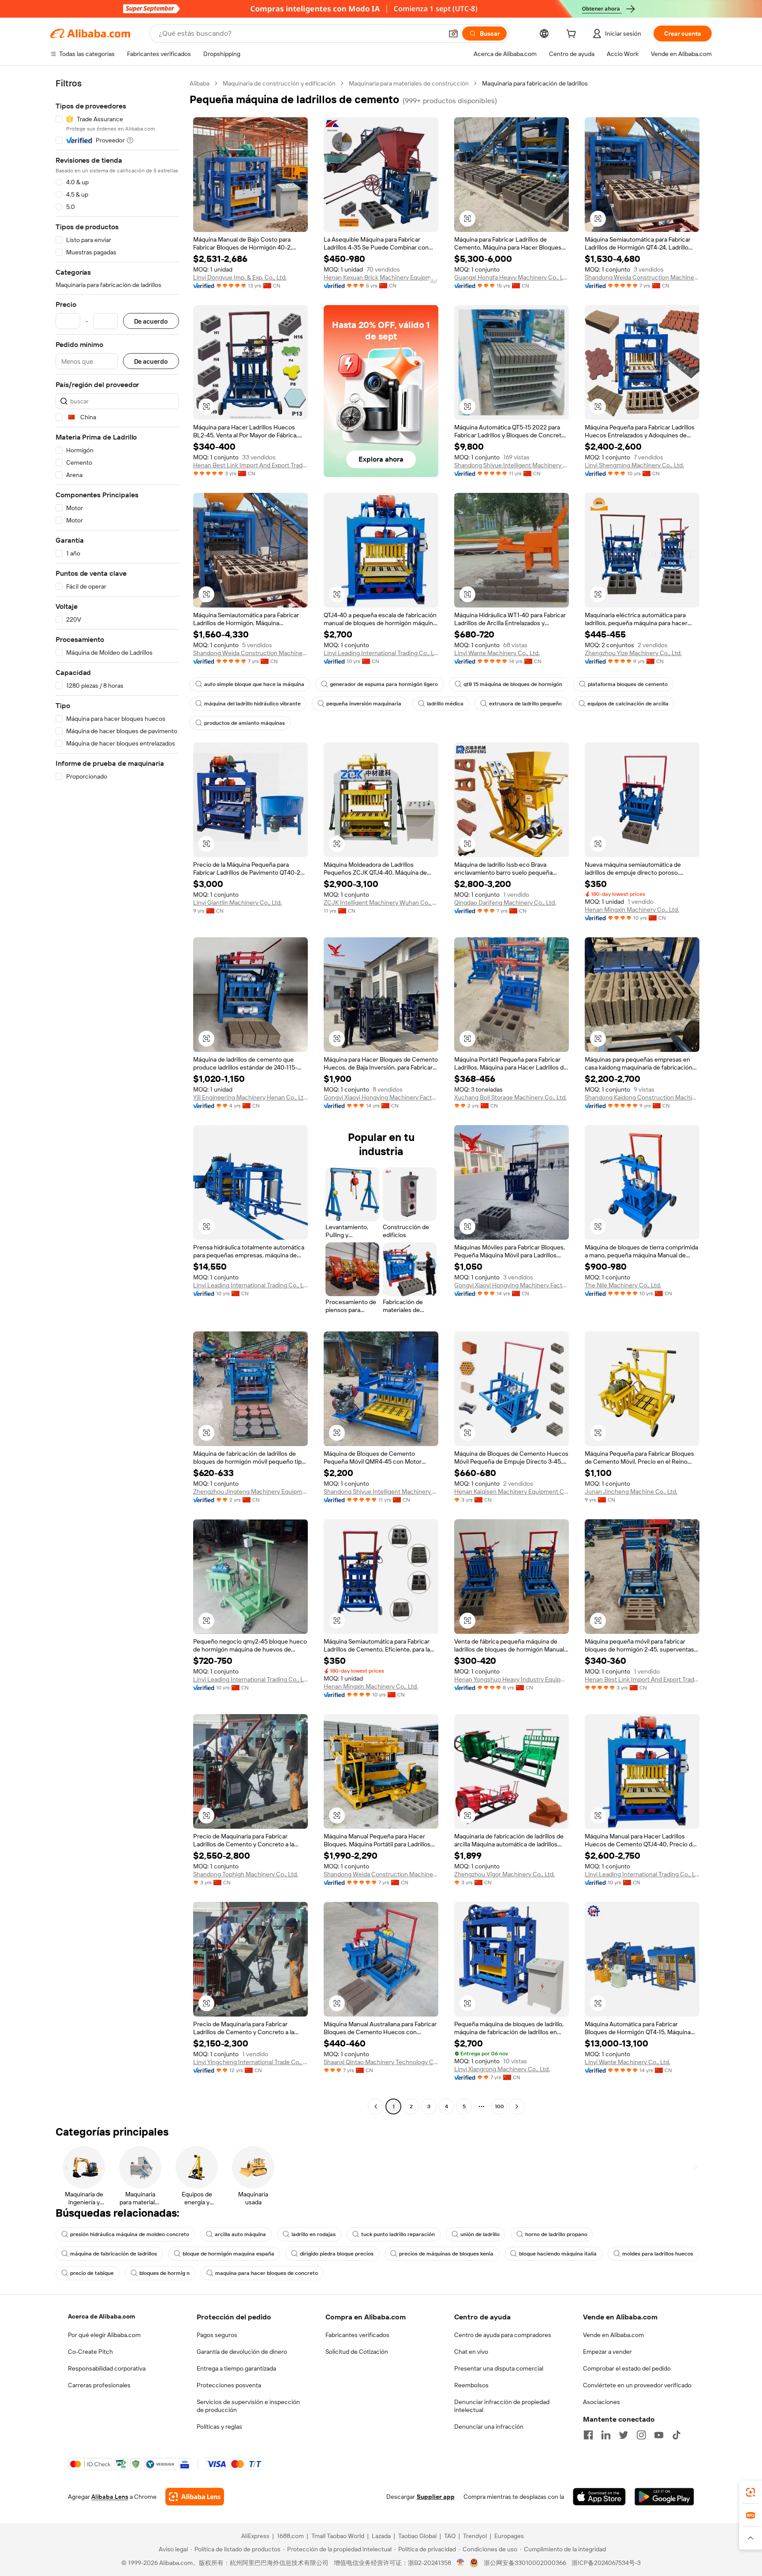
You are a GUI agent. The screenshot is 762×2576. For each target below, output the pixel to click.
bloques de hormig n (164, 2273)
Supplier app (436, 2497)
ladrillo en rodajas (314, 2234)
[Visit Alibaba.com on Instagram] (641, 2435)
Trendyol (475, 2536)
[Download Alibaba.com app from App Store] (599, 2497)
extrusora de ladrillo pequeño (525, 704)
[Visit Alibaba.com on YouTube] (659, 2435)
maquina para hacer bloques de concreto (267, 2273)
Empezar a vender (607, 2352)
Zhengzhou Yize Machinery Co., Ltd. (633, 653)
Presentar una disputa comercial (499, 2368)
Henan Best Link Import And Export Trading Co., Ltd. (250, 465)
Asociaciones (601, 2402)
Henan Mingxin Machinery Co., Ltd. (632, 910)
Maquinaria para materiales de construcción (409, 83)
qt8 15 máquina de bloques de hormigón (513, 684)
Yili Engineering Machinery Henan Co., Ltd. (250, 1097)
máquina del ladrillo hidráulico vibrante (252, 704)
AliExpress (255, 2536)
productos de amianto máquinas (245, 723)
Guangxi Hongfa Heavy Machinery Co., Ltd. (512, 277)
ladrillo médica (445, 704)
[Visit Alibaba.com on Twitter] (624, 2435)
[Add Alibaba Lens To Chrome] (195, 2497)
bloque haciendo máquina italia (558, 2254)
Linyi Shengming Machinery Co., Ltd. (634, 465)
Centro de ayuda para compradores (503, 2335)
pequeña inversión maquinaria (364, 704)
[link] (751, 2492)
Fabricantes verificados (357, 2335)
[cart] (573, 35)
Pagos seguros (217, 2335)
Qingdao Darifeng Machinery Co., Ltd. (505, 902)
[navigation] (117, 1096)
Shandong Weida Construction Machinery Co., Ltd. (642, 277)
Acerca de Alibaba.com (101, 2316)
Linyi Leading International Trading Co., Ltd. (381, 653)
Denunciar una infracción (489, 2427)
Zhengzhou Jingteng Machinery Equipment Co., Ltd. (250, 1491)
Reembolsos (471, 2385)
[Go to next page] (517, 2106)
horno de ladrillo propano (556, 2234)
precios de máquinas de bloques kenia (446, 2254)
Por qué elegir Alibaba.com (104, 2335)
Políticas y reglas (219, 2427)
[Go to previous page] (376, 2106)
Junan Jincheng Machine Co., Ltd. (631, 1491)
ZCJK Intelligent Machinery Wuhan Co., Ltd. (381, 902)
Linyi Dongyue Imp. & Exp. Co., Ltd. (240, 277)
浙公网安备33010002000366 (525, 2563)
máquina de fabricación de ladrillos (114, 2254)
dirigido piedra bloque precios (337, 2254)
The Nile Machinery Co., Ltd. (623, 1285)
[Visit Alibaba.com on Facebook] (588, 2435)
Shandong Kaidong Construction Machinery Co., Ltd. (642, 1097)
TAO (450, 2536)
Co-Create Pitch (90, 2352)
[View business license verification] (461, 2563)
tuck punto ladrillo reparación (398, 2234)
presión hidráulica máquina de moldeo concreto (130, 2234)
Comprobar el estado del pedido (627, 2368)
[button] (453, 34)
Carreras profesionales (99, 2385)
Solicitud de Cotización (357, 2352)
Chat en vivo (471, 2352)
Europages (509, 2536)
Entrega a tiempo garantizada (236, 2368)
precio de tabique (92, 2273)
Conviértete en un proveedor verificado (637, 2385)
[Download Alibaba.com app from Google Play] (664, 2497)
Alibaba (200, 83)
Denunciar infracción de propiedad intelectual (502, 2406)
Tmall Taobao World (338, 2536)
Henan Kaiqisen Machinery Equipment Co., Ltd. (512, 1491)
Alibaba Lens (110, 2497)
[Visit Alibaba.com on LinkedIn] (606, 2435)
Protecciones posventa (229, 2385)
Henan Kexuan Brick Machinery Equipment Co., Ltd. (381, 277)
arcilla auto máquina (240, 2234)
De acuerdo (151, 321)
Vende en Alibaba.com (613, 2335)
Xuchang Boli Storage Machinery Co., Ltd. (510, 1097)
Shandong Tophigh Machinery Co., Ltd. (246, 1874)
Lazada (381, 2536)
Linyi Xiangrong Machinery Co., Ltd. (502, 2069)
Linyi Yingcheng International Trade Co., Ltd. (250, 2062)
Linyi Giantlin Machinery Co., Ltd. (237, 902)
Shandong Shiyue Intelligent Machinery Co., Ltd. (512, 465)
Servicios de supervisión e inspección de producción (248, 2406)
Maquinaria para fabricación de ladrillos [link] (535, 83)
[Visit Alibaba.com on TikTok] (676, 2435)
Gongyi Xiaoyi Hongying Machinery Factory (381, 1097)
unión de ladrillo (480, 2234)
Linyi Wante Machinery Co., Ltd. (497, 653)
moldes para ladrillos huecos (658, 2254)
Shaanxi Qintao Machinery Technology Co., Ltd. (381, 2062)
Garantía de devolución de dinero (242, 2352)
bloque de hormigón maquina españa (228, 2254)
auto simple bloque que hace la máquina (254, 684)
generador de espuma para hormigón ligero (384, 684)
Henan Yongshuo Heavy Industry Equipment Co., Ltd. (512, 1679)
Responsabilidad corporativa (107, 2368)
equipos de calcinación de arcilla (628, 704)
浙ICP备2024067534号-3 (606, 2563)
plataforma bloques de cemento (628, 684)
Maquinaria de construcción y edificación (279, 83)
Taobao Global (417, 2536)
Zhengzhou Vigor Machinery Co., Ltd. (504, 1874)
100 (499, 2106)
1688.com (290, 2536)
